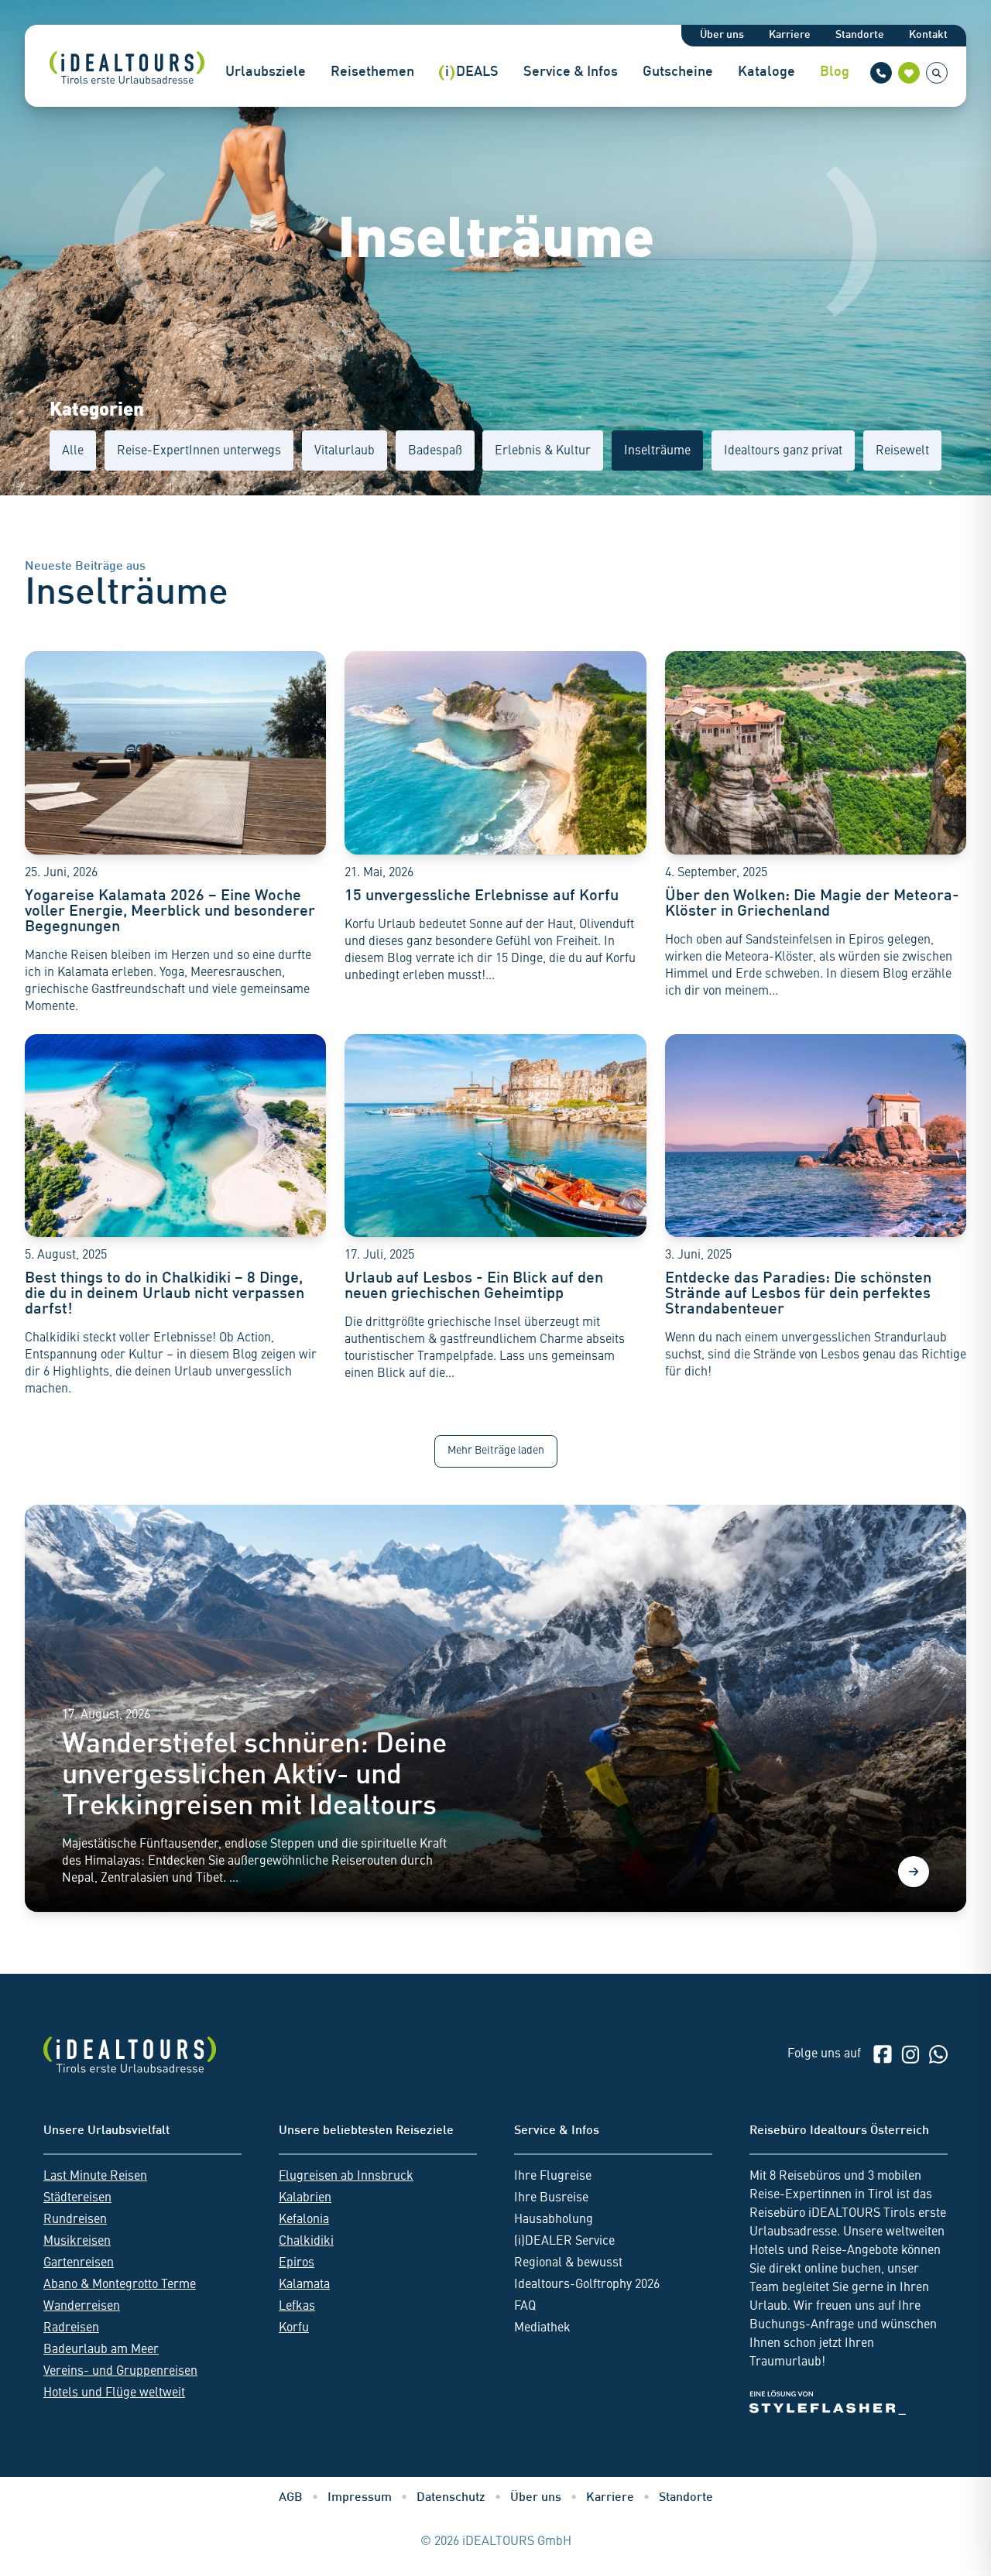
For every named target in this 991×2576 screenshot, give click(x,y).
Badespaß (435, 451)
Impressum (360, 2498)
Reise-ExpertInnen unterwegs (199, 451)
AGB (291, 2498)
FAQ (525, 2307)
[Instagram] (910, 2054)
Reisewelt (902, 451)
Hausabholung (554, 2220)
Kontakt (928, 35)
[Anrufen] (881, 73)
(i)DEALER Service (564, 2242)
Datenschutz (451, 2498)
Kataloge (766, 72)
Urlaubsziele (266, 72)
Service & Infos (571, 72)
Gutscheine (678, 72)
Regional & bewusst (568, 2263)
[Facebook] (883, 2054)
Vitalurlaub (345, 451)
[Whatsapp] (938, 2054)
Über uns (722, 35)
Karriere (790, 35)
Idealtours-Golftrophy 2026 (587, 2285)
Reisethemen (372, 72)
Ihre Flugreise (553, 2177)
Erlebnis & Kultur (543, 451)
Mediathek (542, 2328)
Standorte (860, 35)
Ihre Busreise (551, 2198)
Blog (835, 72)
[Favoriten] (909, 73)
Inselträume (657, 451)
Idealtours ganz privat (783, 451)
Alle (73, 451)
